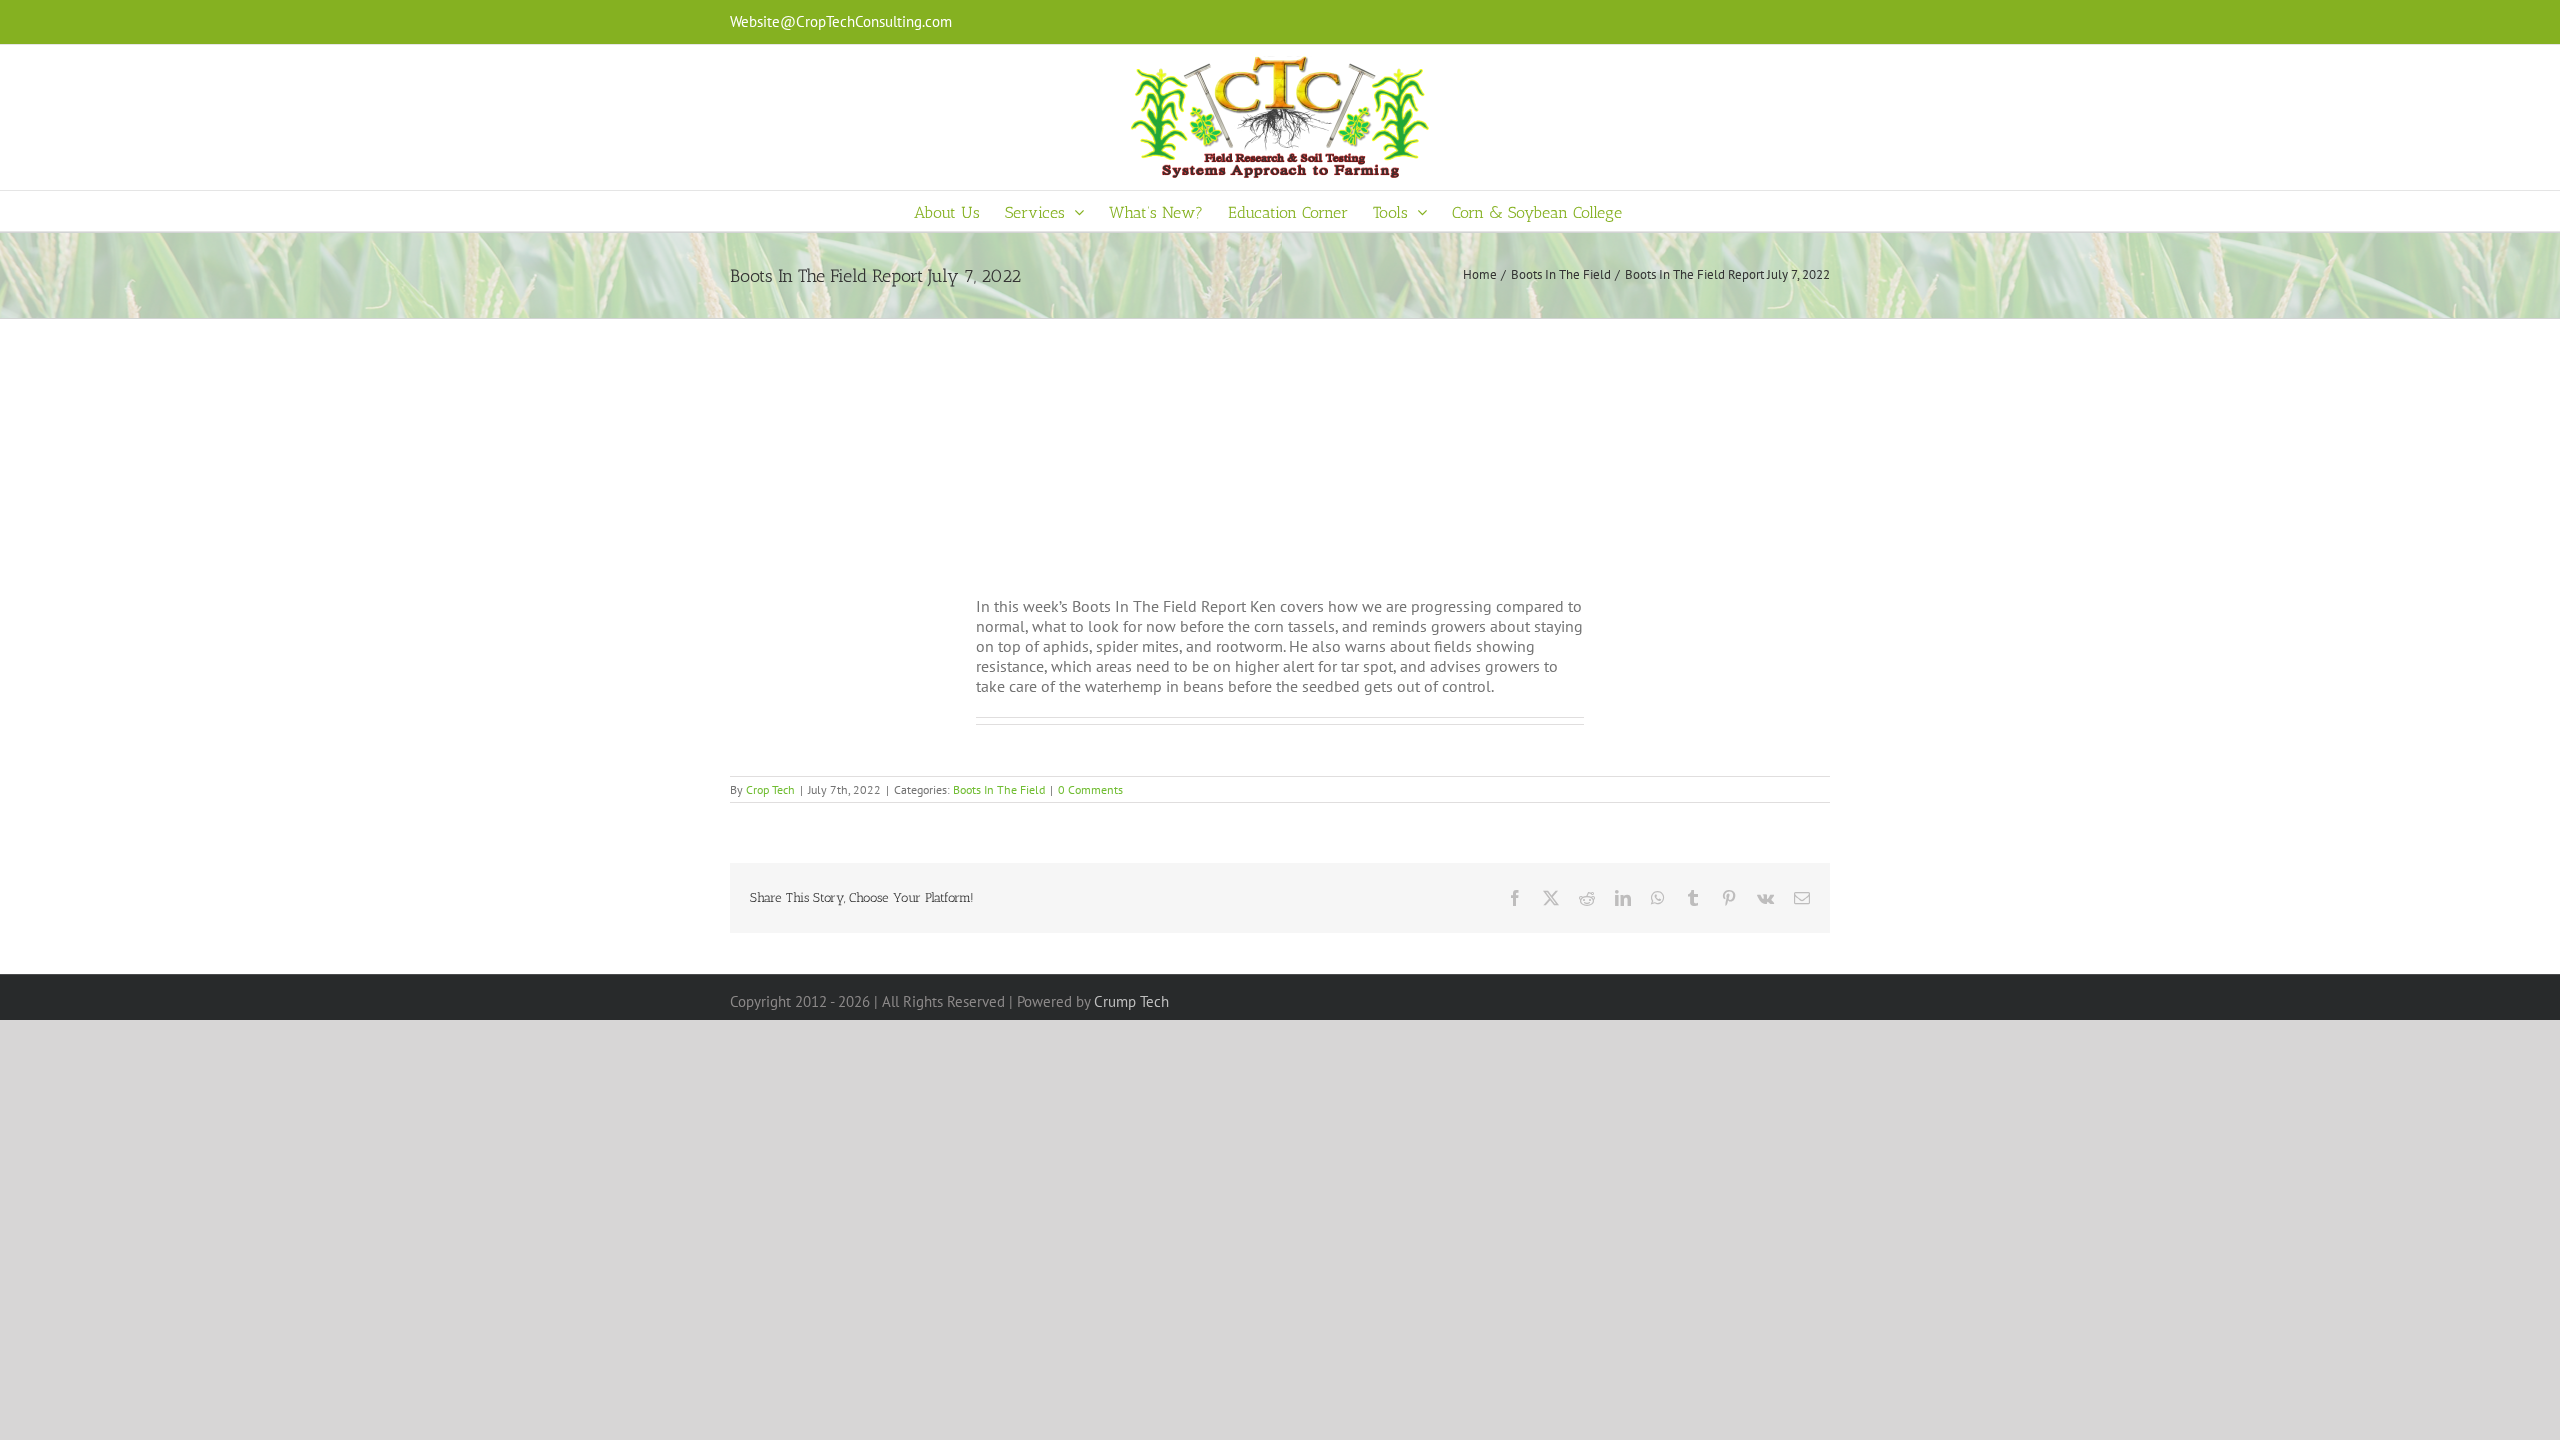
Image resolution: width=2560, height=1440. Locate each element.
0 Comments (1090, 789)
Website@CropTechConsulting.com (841, 21)
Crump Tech (1131, 1001)
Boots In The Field (999, 789)
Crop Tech (770, 789)
